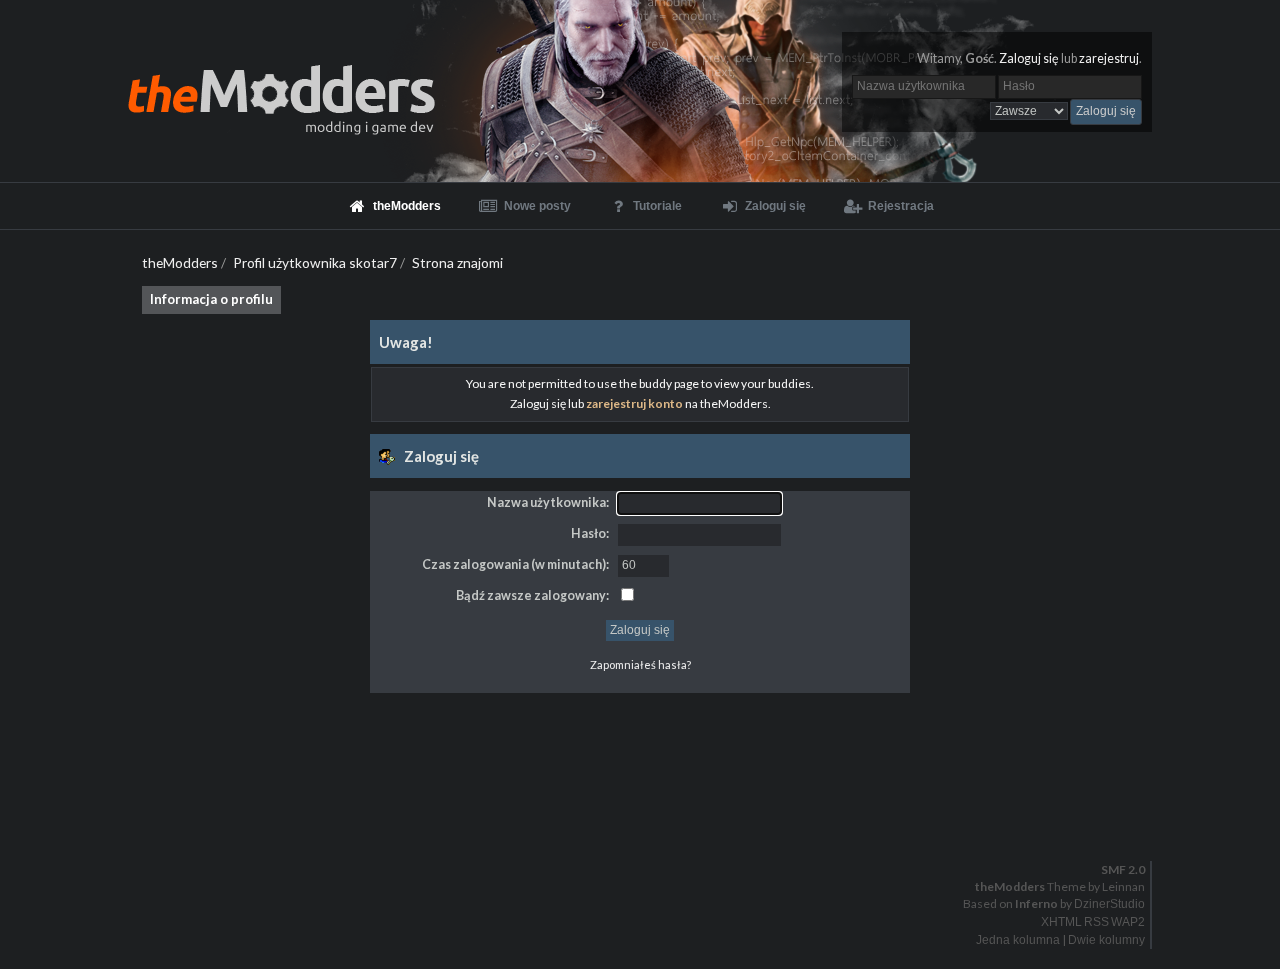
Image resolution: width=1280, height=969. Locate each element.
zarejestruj (1109, 58)
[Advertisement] (640, 738)
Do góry (648, 818)
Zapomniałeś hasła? (640, 664)
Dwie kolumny (1106, 940)
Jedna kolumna (1018, 940)
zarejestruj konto (634, 403)
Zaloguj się (1029, 58)
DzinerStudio (1109, 904)
